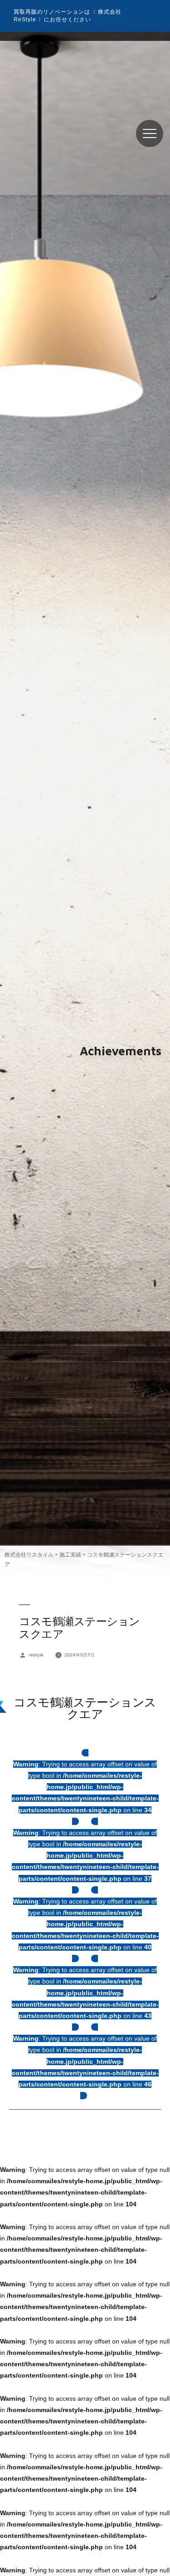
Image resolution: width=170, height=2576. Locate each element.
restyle (36, 1655)
